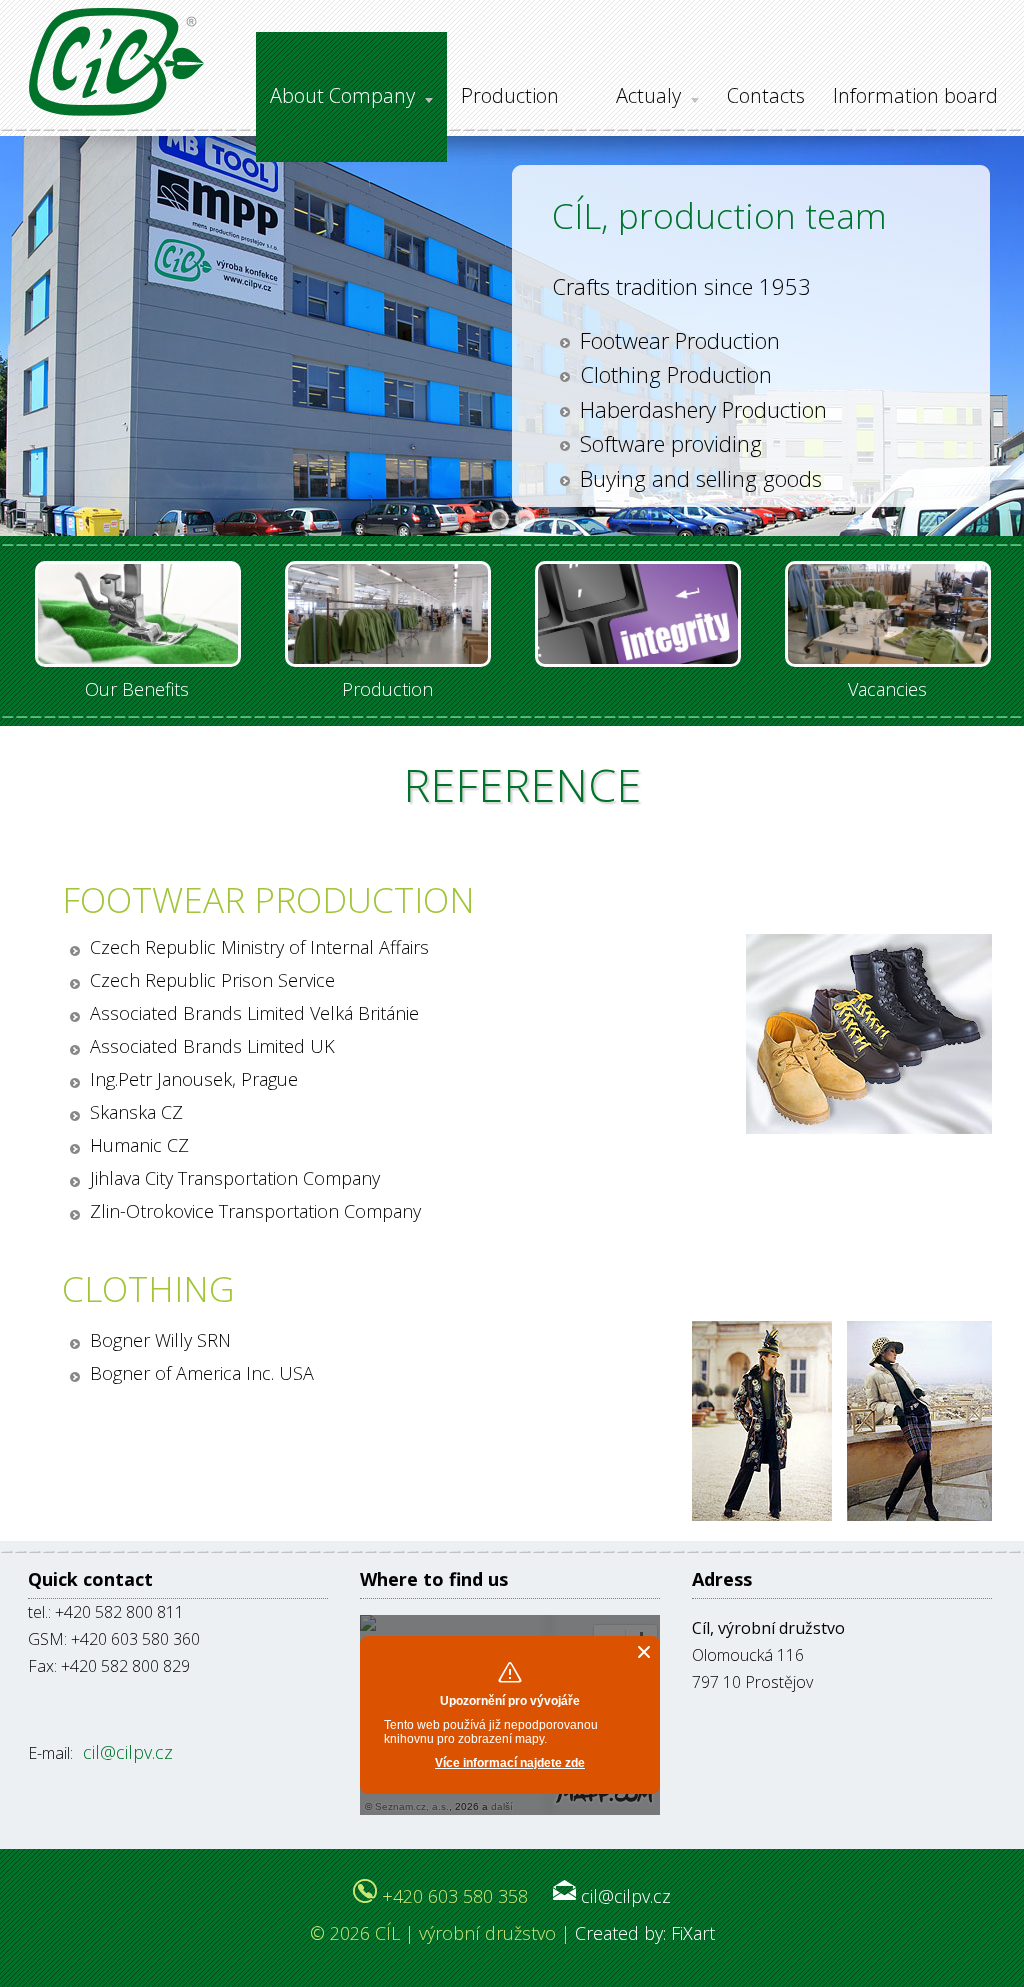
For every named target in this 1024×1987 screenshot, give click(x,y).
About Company (342, 95)
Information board (915, 95)
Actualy (648, 95)
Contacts (766, 95)
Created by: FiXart (645, 1933)
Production (510, 95)
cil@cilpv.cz (125, 1752)
